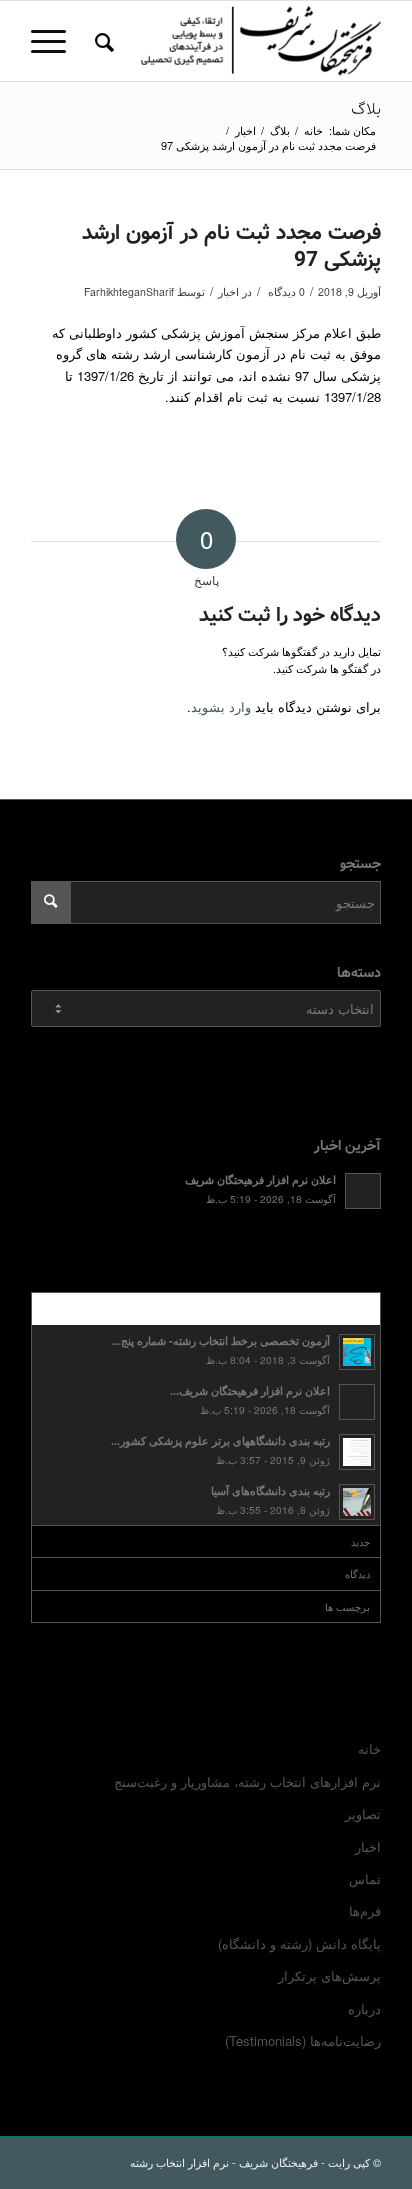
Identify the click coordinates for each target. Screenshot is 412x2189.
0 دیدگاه (285, 291)
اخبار (228, 291)
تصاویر (363, 1813)
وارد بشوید (221, 706)
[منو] (55, 41)
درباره (364, 2008)
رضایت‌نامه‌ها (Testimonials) (303, 2040)
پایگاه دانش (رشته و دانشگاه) (299, 1943)
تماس (365, 1878)
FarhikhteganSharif (129, 291)
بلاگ (366, 109)
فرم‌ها (365, 1910)
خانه (369, 1748)
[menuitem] (101, 41)
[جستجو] (101, 41)
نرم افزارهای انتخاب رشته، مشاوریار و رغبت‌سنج (247, 1781)
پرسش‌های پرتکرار (329, 1975)
